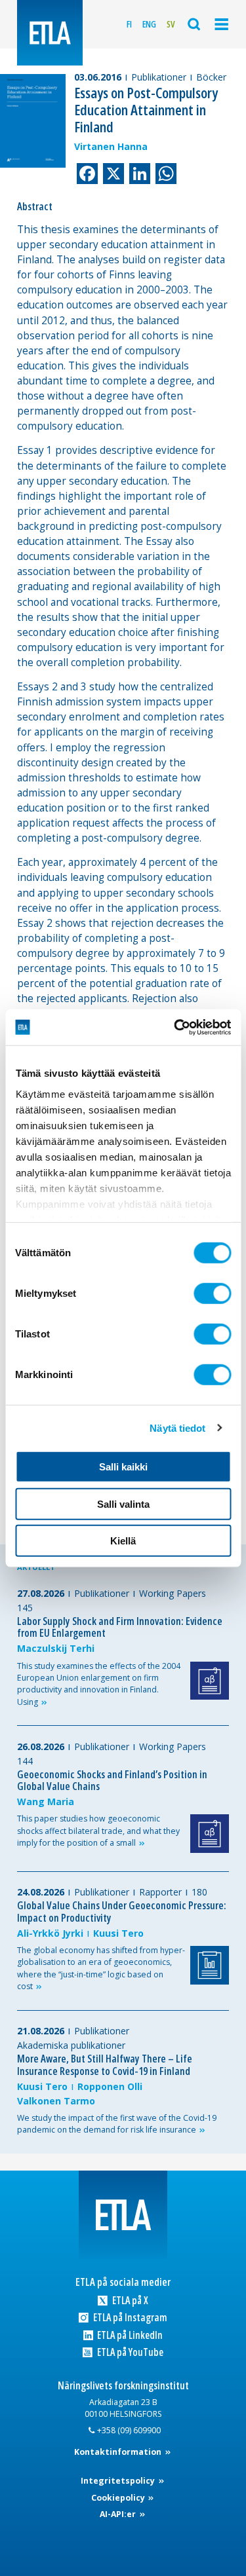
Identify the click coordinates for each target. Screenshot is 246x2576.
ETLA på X (129, 2301)
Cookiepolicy (119, 2498)
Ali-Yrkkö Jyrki (50, 1933)
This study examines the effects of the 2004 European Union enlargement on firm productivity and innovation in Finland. (99, 1684)
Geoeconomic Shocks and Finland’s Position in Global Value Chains (112, 1781)
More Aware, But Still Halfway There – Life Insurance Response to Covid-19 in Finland (105, 2065)
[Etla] (50, 33)
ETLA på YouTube (129, 2352)
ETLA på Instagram (129, 2318)
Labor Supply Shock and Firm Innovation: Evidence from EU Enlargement (120, 1627)
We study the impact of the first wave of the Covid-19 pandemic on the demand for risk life (117, 2124)
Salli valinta (123, 1503)
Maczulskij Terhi (56, 1648)
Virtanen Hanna (111, 146)
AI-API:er (119, 2514)
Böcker (211, 77)
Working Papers (173, 1593)
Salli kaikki (123, 1467)
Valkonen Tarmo (56, 2101)
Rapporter (160, 1892)
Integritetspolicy (119, 2481)
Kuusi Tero (118, 1933)
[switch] (212, 1294)
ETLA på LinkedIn (129, 2335)
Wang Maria (46, 1801)
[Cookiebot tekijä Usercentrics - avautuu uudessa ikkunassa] (175, 1027)
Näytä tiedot (177, 1428)
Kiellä (123, 1541)
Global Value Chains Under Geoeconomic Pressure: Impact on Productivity (122, 1912)
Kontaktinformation (119, 2452)
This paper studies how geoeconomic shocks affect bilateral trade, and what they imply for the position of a (98, 1831)
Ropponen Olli (110, 2086)
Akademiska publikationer (71, 2045)
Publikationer (159, 77)
